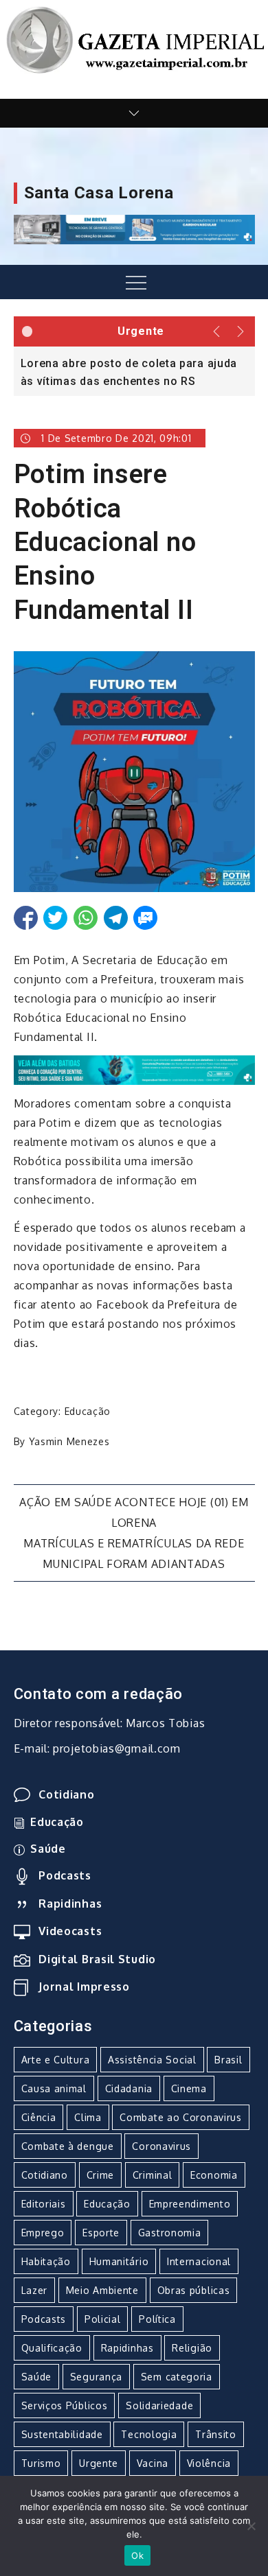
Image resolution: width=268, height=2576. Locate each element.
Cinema (189, 2088)
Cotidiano (66, 1794)
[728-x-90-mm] (134, 1069)
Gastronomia (170, 2233)
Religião (192, 2348)
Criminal (153, 2175)
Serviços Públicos (65, 2405)
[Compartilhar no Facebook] (26, 918)
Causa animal (54, 2088)
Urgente (99, 2463)
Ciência (39, 2117)
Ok (137, 2555)
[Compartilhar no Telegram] (116, 918)
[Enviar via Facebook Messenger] (145, 918)
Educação (88, 1411)
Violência (209, 2463)
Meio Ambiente (102, 2290)
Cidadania (129, 2088)
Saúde (48, 1849)
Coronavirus (161, 2146)
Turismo (41, 2463)
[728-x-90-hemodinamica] (134, 229)
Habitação (46, 2261)
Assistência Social (152, 2060)
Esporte (101, 2233)
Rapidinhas (70, 1904)
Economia (214, 2175)
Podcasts (65, 1875)
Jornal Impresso (84, 1987)
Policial (103, 2319)
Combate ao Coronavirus (180, 2117)
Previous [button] (217, 331)
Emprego (43, 2233)
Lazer (35, 2290)
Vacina (153, 2463)
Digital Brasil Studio (97, 1959)
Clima (88, 2117)
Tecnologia (149, 2434)
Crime (101, 2175)
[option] (134, 371)
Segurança (96, 2377)
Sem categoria (177, 2377)
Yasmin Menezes (69, 1441)
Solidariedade (159, 2405)
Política (157, 2319)
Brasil (228, 2060)
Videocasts (70, 1931)
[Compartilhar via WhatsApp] (86, 918)
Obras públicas (194, 2290)
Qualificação (52, 2348)
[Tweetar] (55, 918)
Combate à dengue (68, 2146)
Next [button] (242, 331)
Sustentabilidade (62, 2434)
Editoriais (44, 2204)
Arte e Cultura (56, 2060)
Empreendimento (190, 2204)
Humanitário (119, 2261)
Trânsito (216, 2434)
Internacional (199, 2261)
